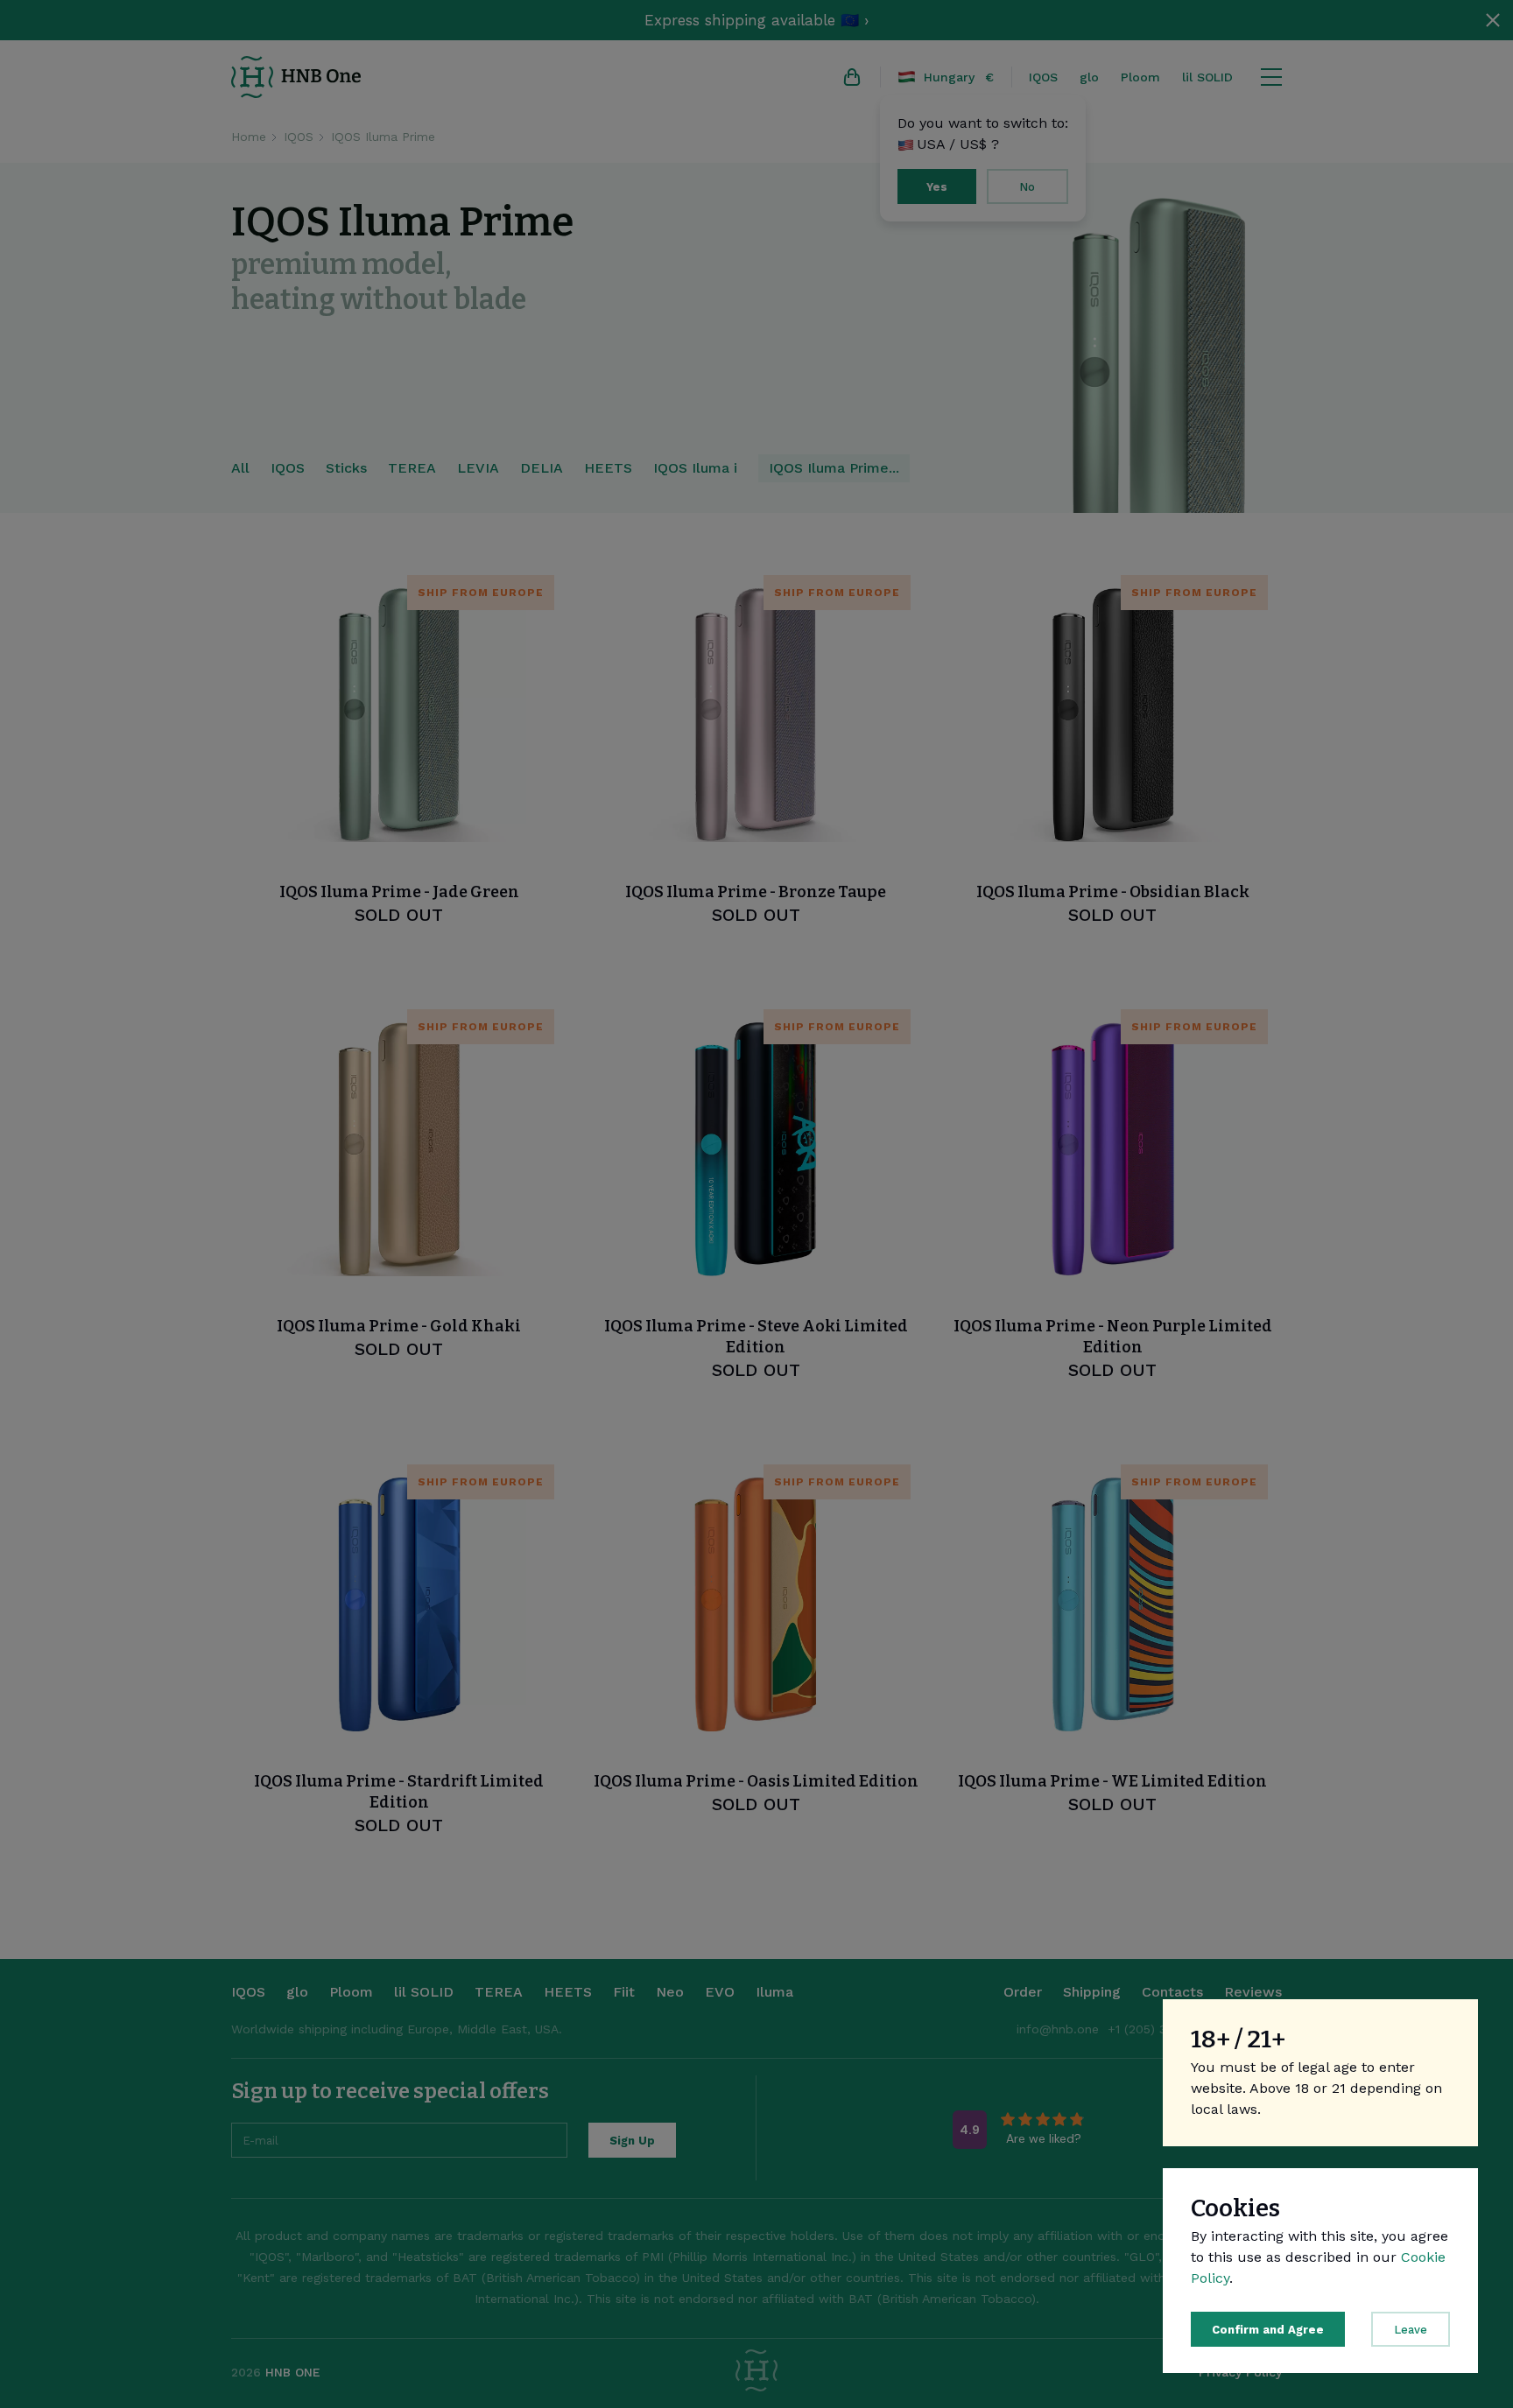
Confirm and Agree (1268, 2330)
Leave (1411, 2330)
